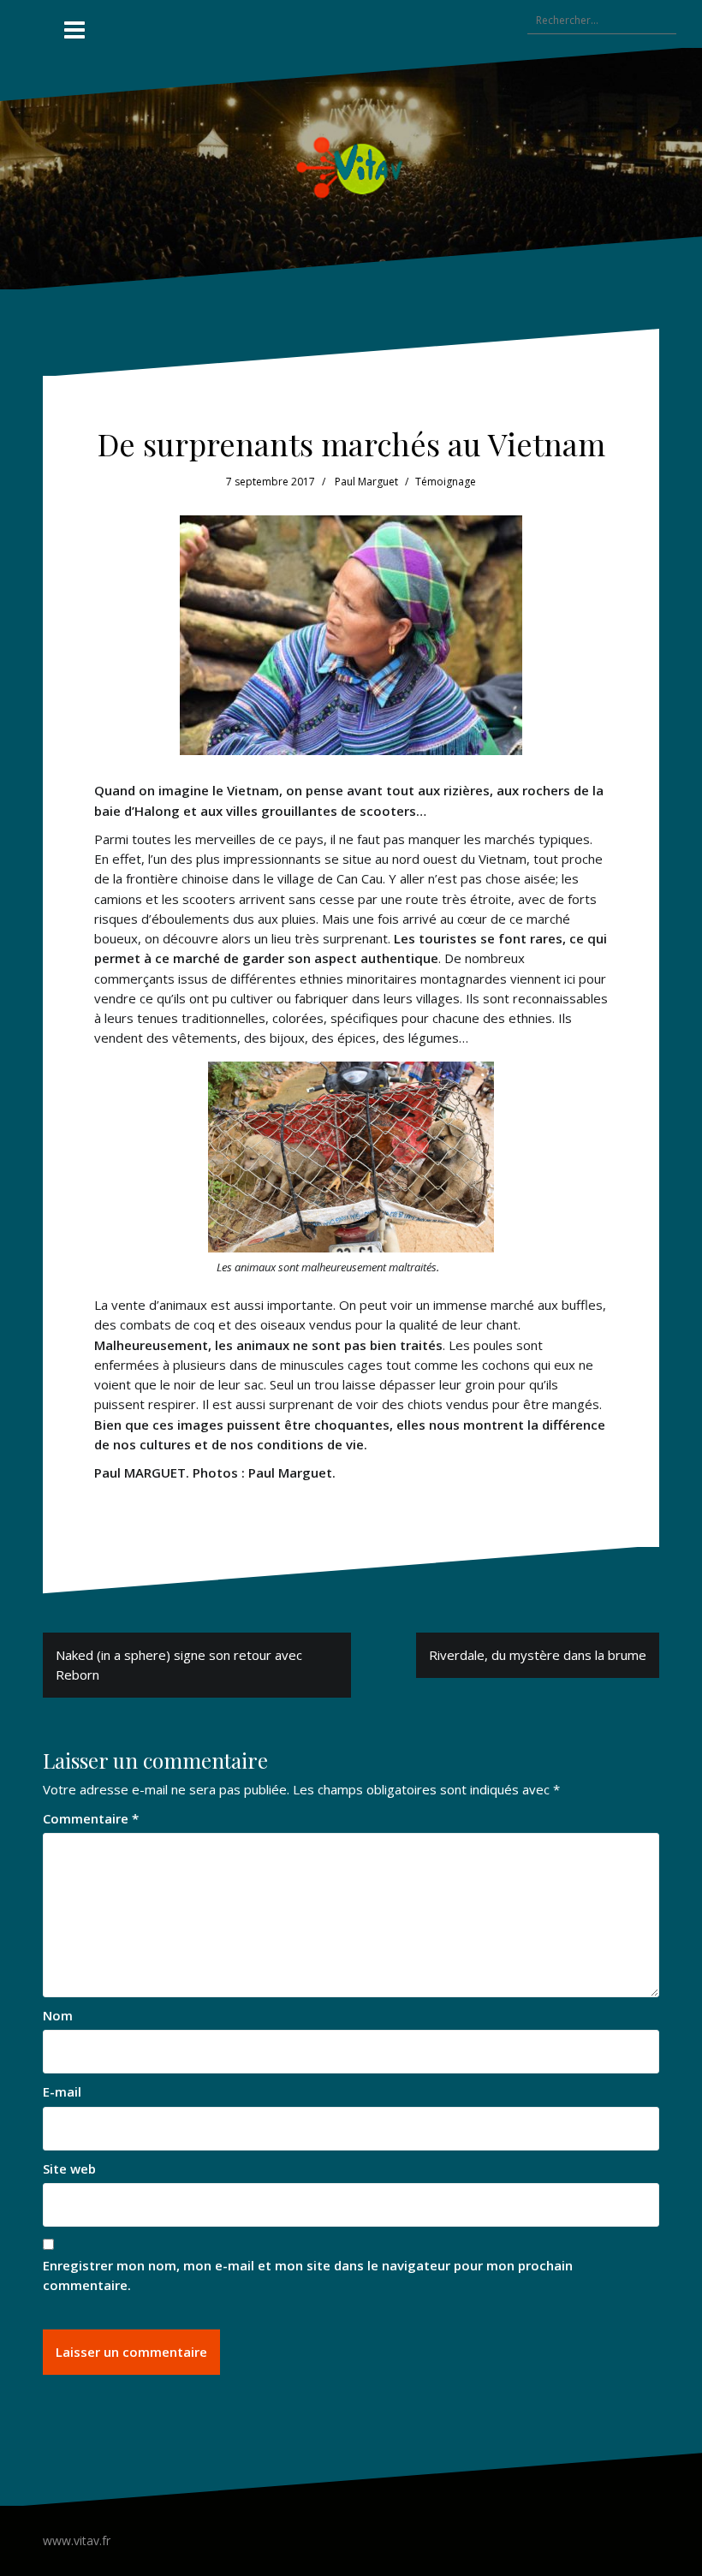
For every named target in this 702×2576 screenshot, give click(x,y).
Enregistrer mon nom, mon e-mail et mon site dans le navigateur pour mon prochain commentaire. (308, 2275)
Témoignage (446, 482)
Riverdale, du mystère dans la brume (538, 1655)
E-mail (62, 2091)
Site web (69, 2168)
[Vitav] (351, 167)
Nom (58, 2015)
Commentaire (91, 1818)
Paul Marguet (366, 482)
